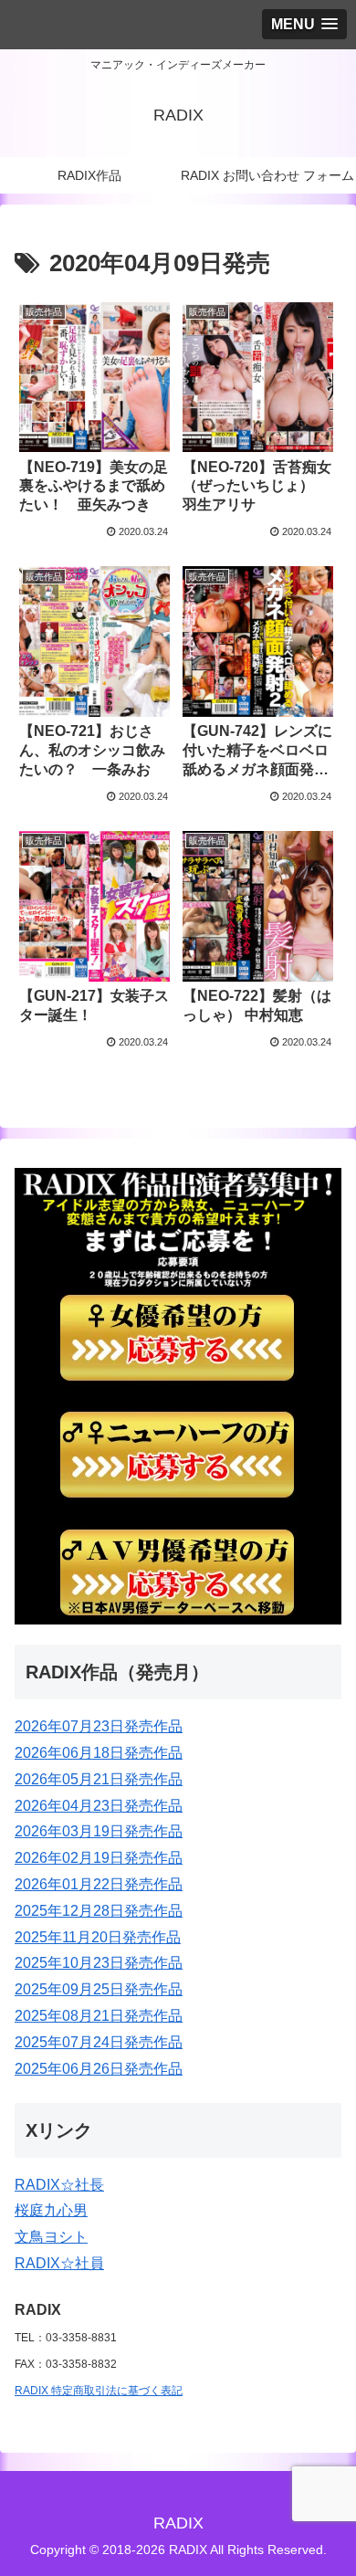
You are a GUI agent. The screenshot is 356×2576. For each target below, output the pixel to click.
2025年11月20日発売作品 (98, 1937)
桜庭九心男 (51, 2210)
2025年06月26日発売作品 (99, 2069)
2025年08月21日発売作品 (99, 2016)
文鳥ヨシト (51, 2237)
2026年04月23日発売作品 (99, 1806)
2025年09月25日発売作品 (99, 1989)
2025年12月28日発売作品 (99, 1911)
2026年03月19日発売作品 (99, 1831)
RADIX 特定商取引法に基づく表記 (99, 2391)
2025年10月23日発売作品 (99, 1963)
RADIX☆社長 (59, 2185)
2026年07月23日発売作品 (99, 1726)
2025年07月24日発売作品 (99, 2042)
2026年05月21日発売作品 (99, 1779)
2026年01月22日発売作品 (99, 1884)
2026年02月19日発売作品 (99, 1858)
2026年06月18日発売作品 (99, 1753)
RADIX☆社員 (59, 2263)
